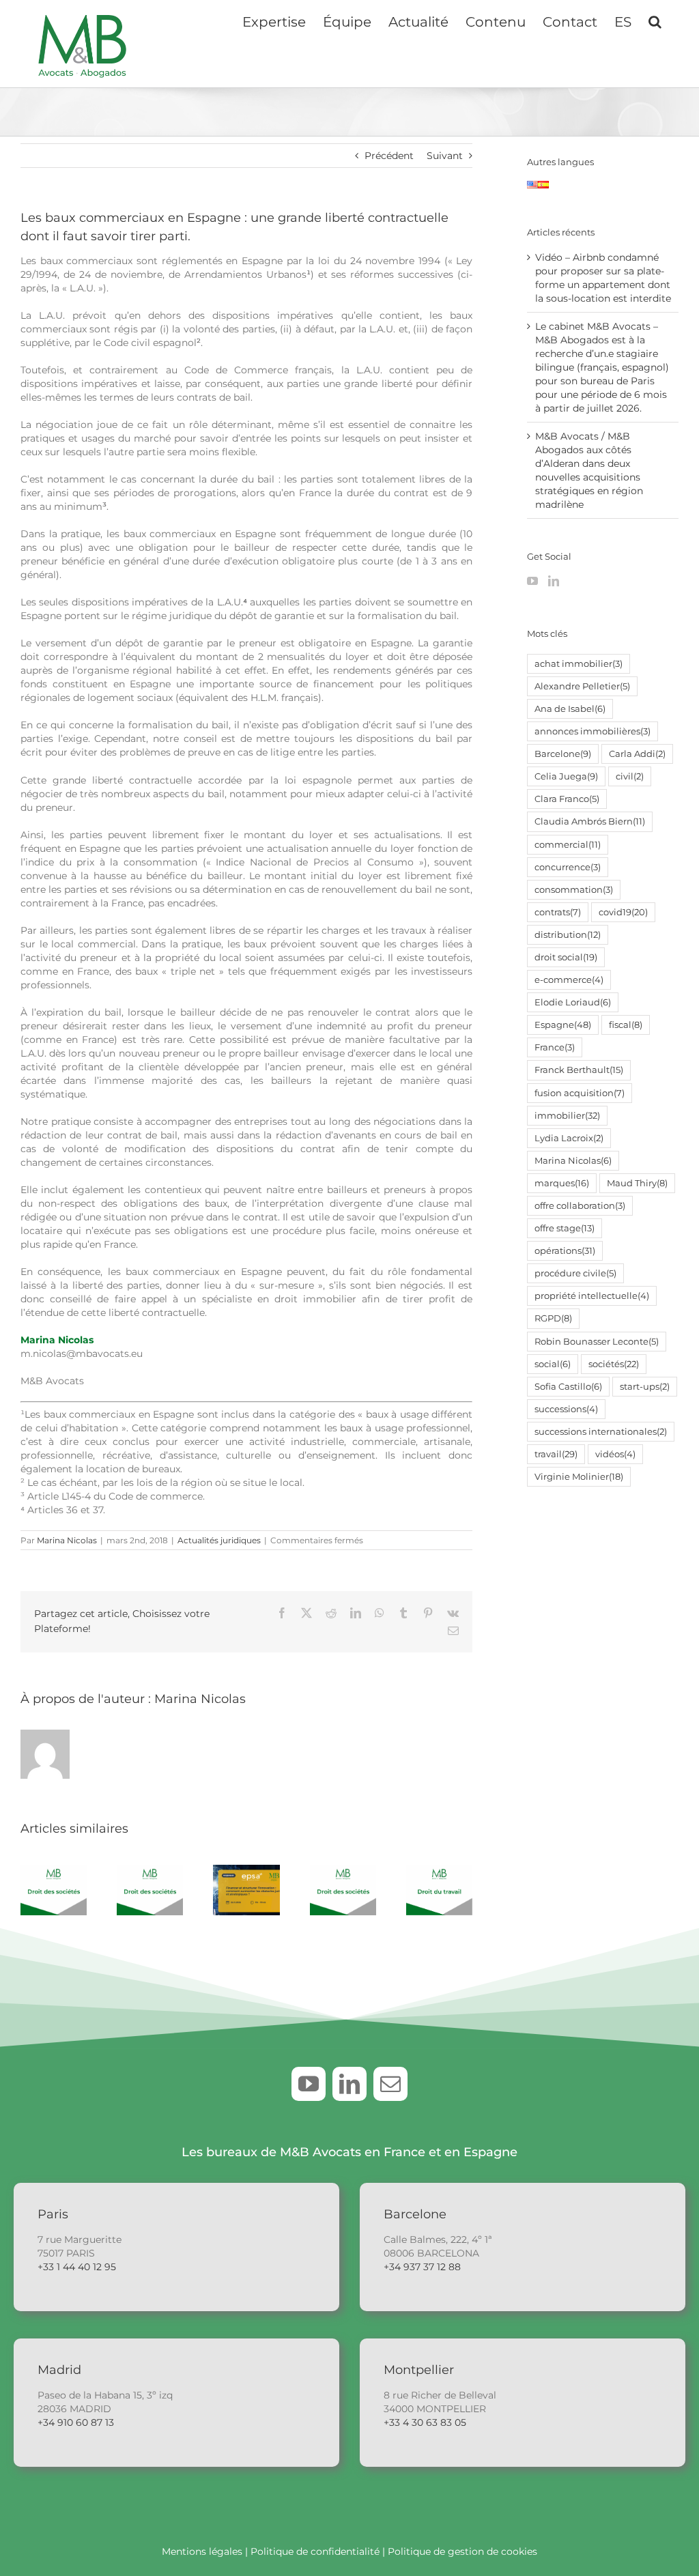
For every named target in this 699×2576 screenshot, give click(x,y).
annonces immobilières (593, 731)
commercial (568, 845)
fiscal (626, 1025)
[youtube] (309, 2084)
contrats (558, 912)
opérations (565, 1251)
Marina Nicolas (57, 1340)
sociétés (614, 1364)
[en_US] (532, 188)
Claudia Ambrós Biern (590, 821)
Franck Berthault (579, 1070)
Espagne (563, 1025)
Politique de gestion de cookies (462, 2551)
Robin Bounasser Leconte (597, 1342)
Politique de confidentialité (315, 2551)
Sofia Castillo (568, 1387)
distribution (568, 935)
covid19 (623, 912)
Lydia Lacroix (569, 1138)
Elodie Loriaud (573, 1002)
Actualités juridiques (219, 1540)
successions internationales (601, 1432)
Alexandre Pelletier (582, 686)
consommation (574, 890)
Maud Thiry (637, 1183)
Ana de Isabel (570, 709)
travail (556, 1454)
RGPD (553, 1318)
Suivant (445, 156)
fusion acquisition (580, 1093)
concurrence (568, 867)
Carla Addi (637, 754)
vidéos (615, 1454)
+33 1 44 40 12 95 (77, 2267)
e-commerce (569, 980)
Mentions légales (202, 2551)
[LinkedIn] (554, 581)
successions (566, 1409)
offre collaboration (580, 1206)
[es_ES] (543, 188)
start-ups (645, 1387)
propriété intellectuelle (592, 1296)
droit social (566, 957)
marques (562, 1183)
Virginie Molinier (579, 1477)
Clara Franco (567, 799)
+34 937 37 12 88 (422, 2267)
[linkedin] (349, 2084)
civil (630, 776)
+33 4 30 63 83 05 (425, 2422)
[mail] (390, 2084)
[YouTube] (532, 581)
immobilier (567, 1116)
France (555, 1047)
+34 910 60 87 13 (76, 2422)
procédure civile (575, 1273)
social (553, 1364)
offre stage (565, 1228)
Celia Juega (566, 776)
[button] (655, 20)
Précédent (389, 156)
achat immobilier (579, 664)
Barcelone (563, 754)
